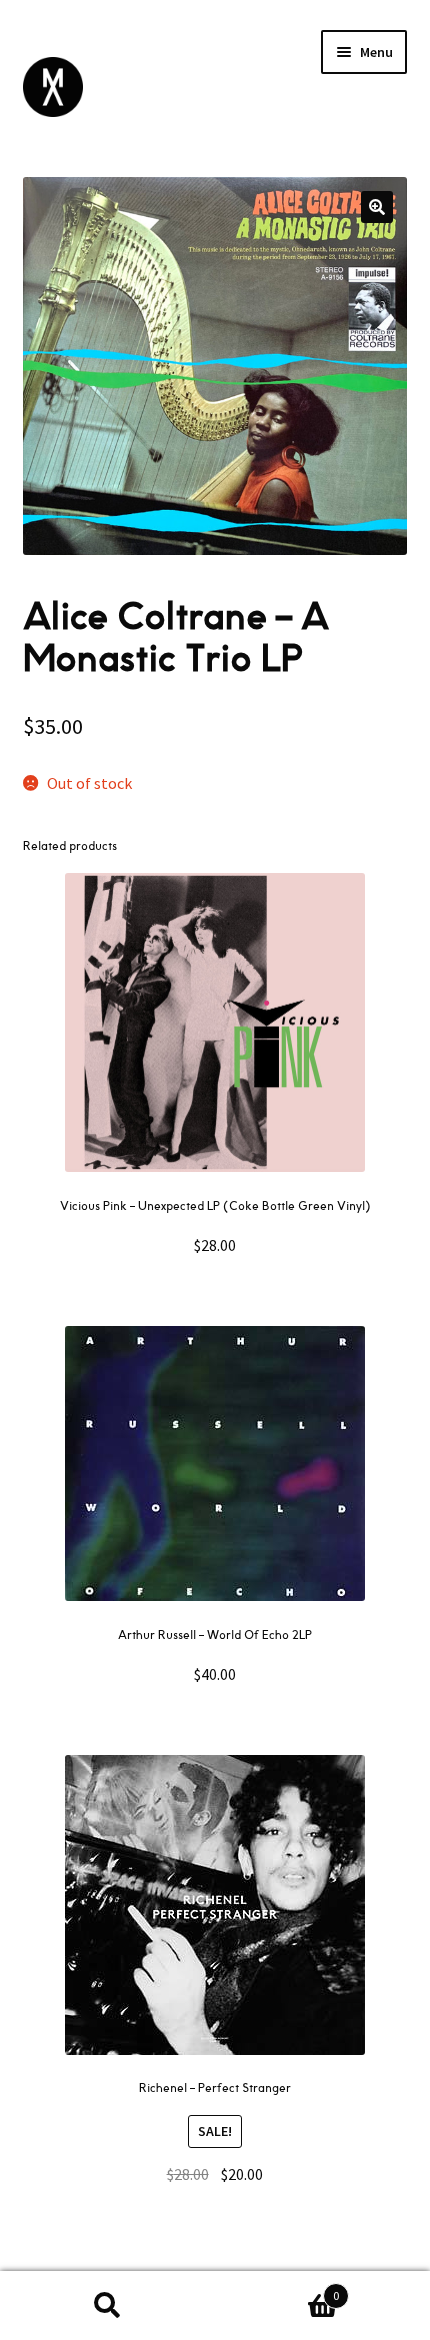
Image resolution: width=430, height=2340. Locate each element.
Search (107, 2306)
